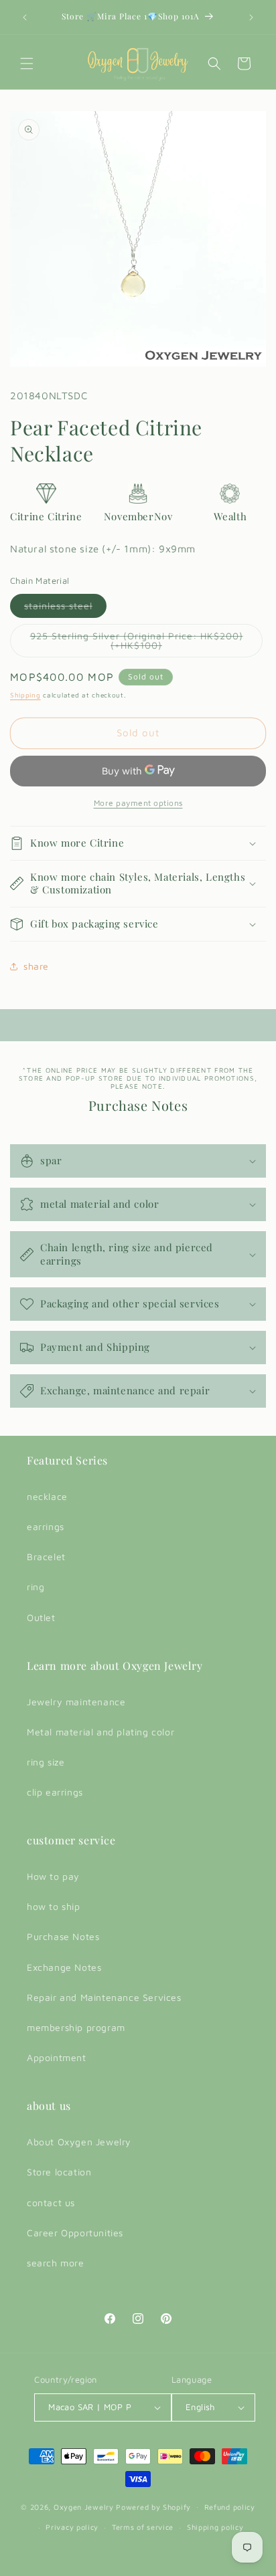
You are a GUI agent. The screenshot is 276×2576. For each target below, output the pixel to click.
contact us (51, 2203)
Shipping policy (215, 2527)
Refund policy (230, 2507)
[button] (27, 64)
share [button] (36, 966)
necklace (47, 1496)
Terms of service (143, 2527)
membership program (76, 2027)
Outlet (41, 1617)
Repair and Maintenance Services (104, 1997)
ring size (46, 1762)
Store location (59, 2172)
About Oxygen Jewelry (79, 2142)
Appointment (57, 2057)
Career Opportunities (75, 2233)
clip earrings (55, 1792)
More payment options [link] (138, 803)
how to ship (54, 1906)
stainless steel (65, 609)
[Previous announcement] (25, 17)
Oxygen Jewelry (84, 2506)
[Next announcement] (251, 17)
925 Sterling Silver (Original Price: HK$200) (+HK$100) (137, 644)
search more (56, 2263)
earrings (46, 1526)
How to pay (53, 1876)
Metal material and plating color (100, 1732)
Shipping (25, 695)
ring (36, 1587)
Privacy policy (72, 2527)
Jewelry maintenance (76, 1702)
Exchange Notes (64, 1967)
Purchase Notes (63, 1936)
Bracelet (46, 1557)
